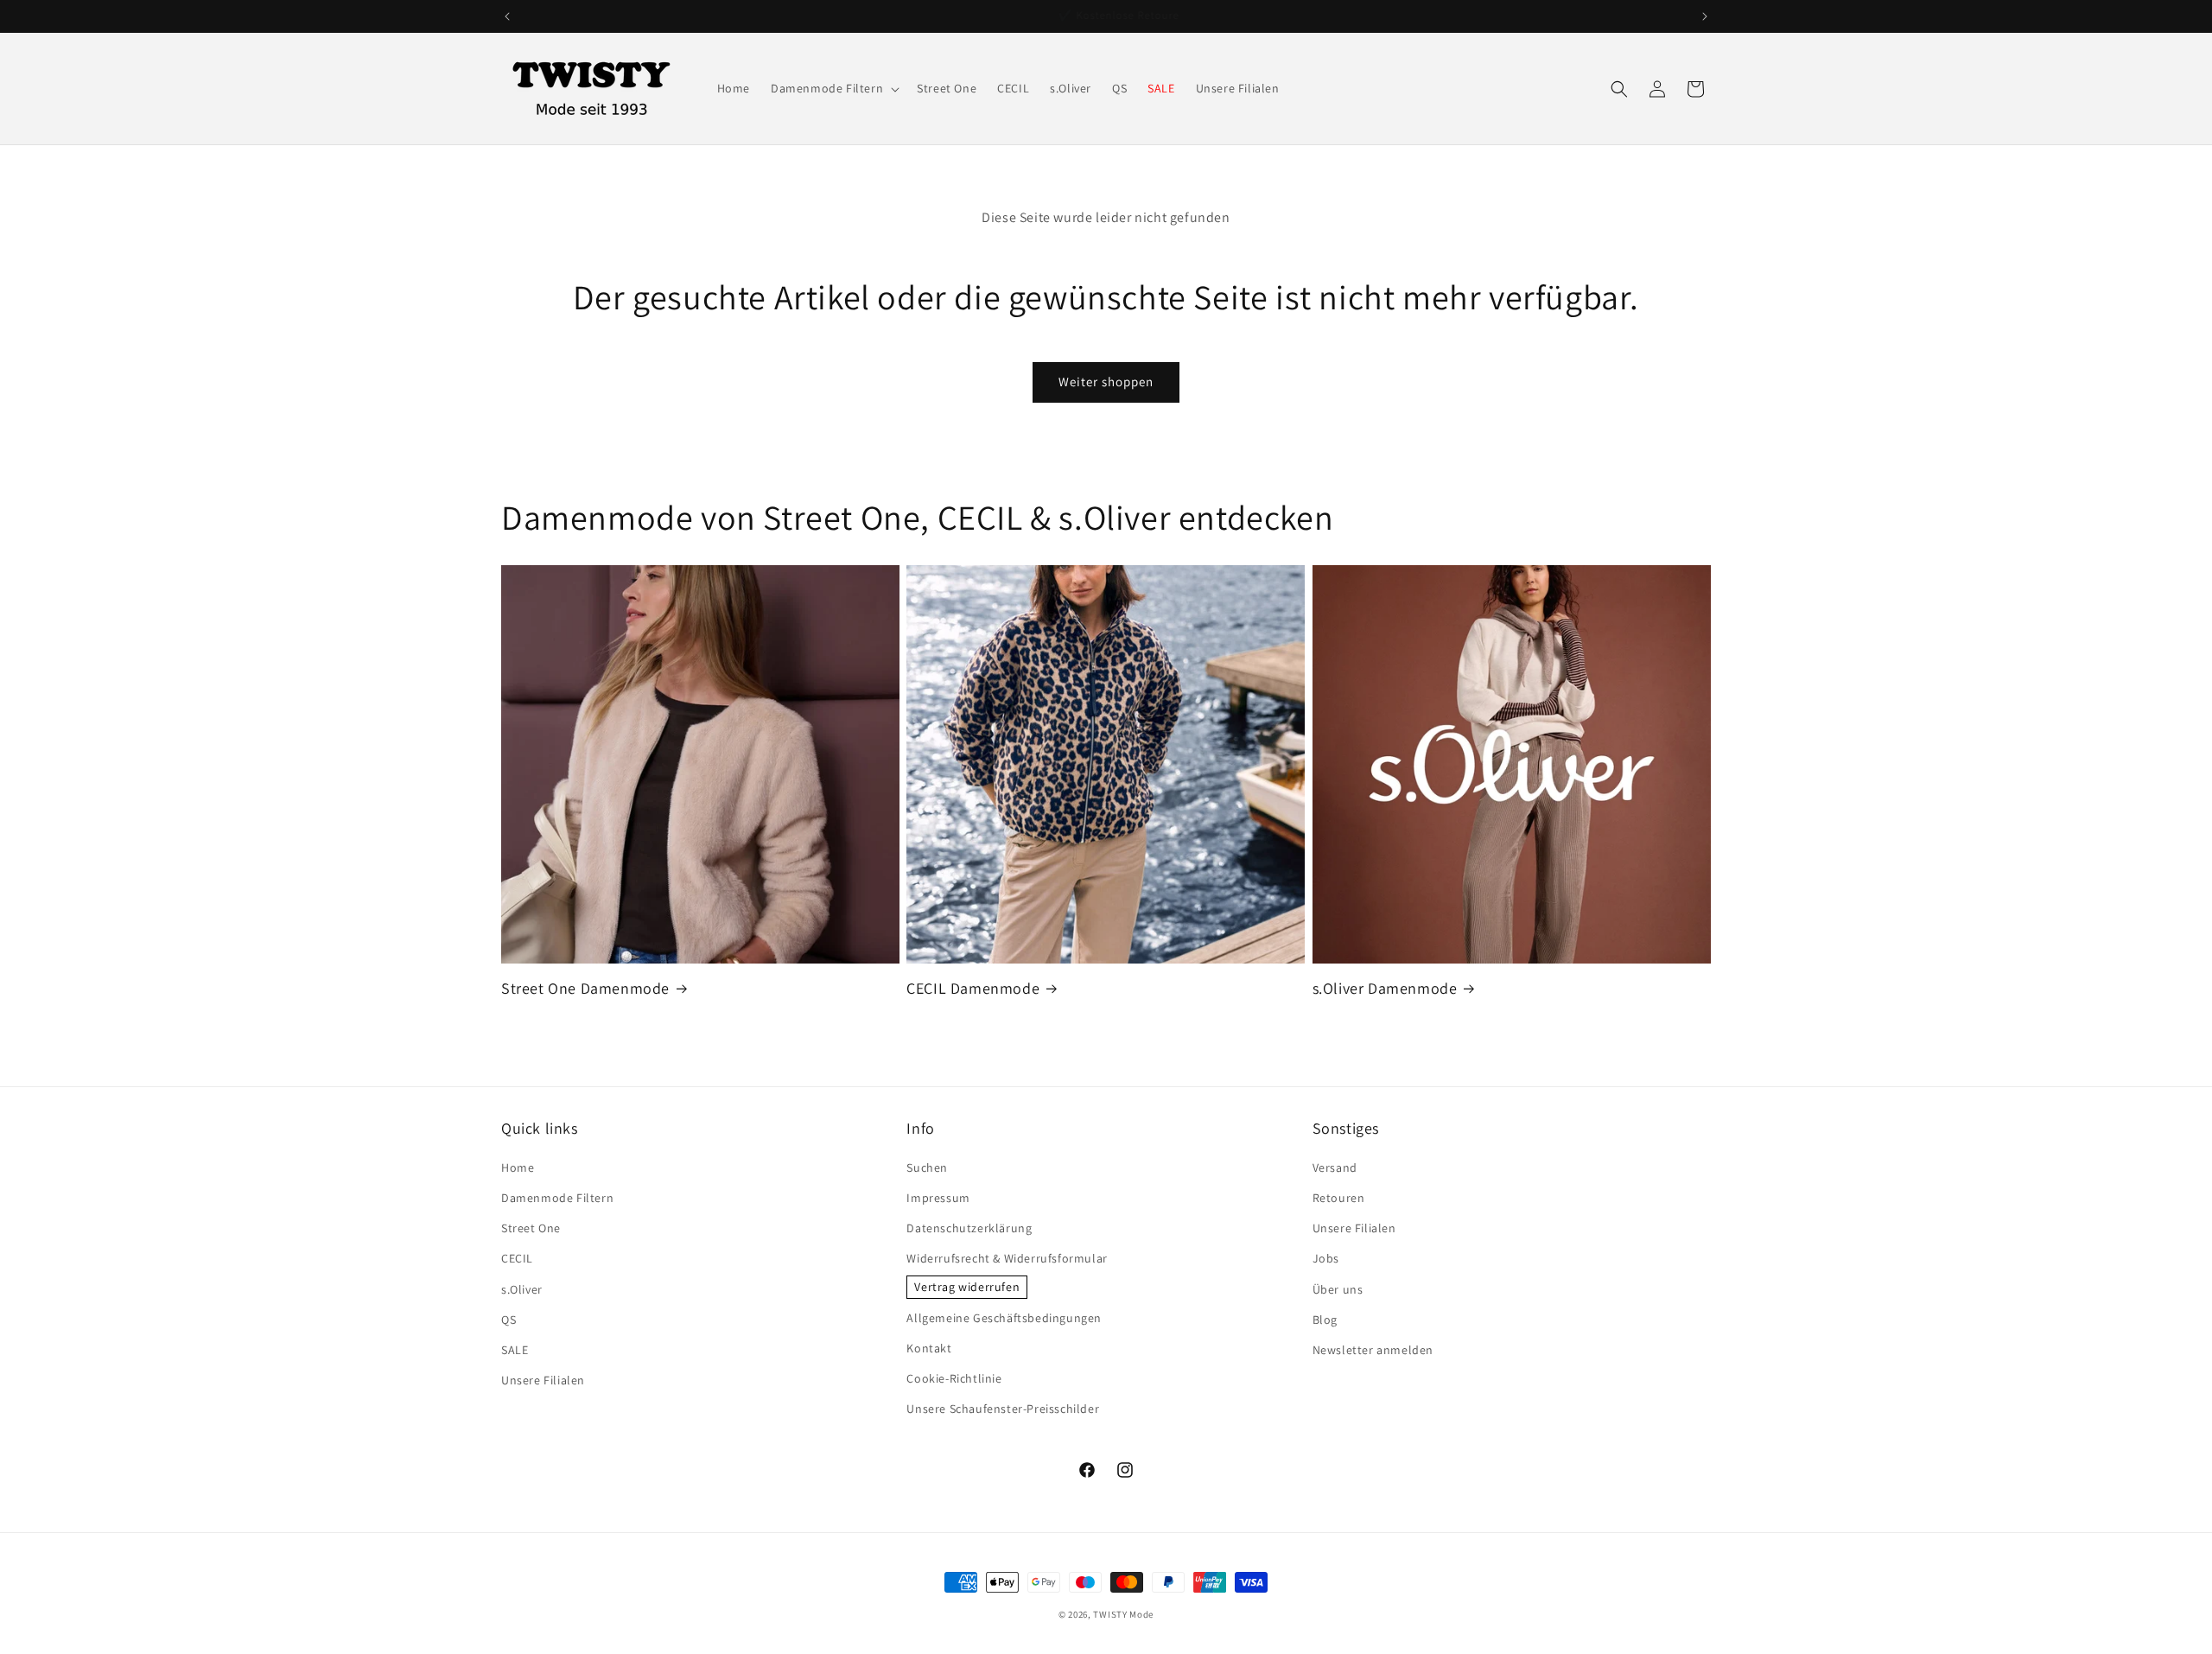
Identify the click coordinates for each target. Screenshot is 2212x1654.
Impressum (938, 1198)
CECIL (517, 1258)
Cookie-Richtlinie (954, 1378)
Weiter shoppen (1106, 382)
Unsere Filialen (543, 1380)
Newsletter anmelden (1373, 1350)
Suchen (927, 1167)
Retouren (1339, 1198)
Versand (1335, 1167)
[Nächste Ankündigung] (1705, 16)
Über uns (1338, 1289)
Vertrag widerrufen (967, 1287)
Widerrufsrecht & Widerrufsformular (1007, 1258)
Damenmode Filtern (557, 1198)
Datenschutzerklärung (969, 1228)
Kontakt (929, 1348)
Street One (531, 1228)
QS (509, 1320)
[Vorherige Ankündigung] (507, 16)
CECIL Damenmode (973, 988)
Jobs (1326, 1258)
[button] (833, 88)
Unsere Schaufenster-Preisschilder (1003, 1409)
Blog (1325, 1320)
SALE (515, 1350)
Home (518, 1167)
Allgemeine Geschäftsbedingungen (1004, 1318)
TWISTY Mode (1123, 1614)
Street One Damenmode (585, 988)
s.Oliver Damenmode (1385, 988)
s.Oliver (522, 1289)
